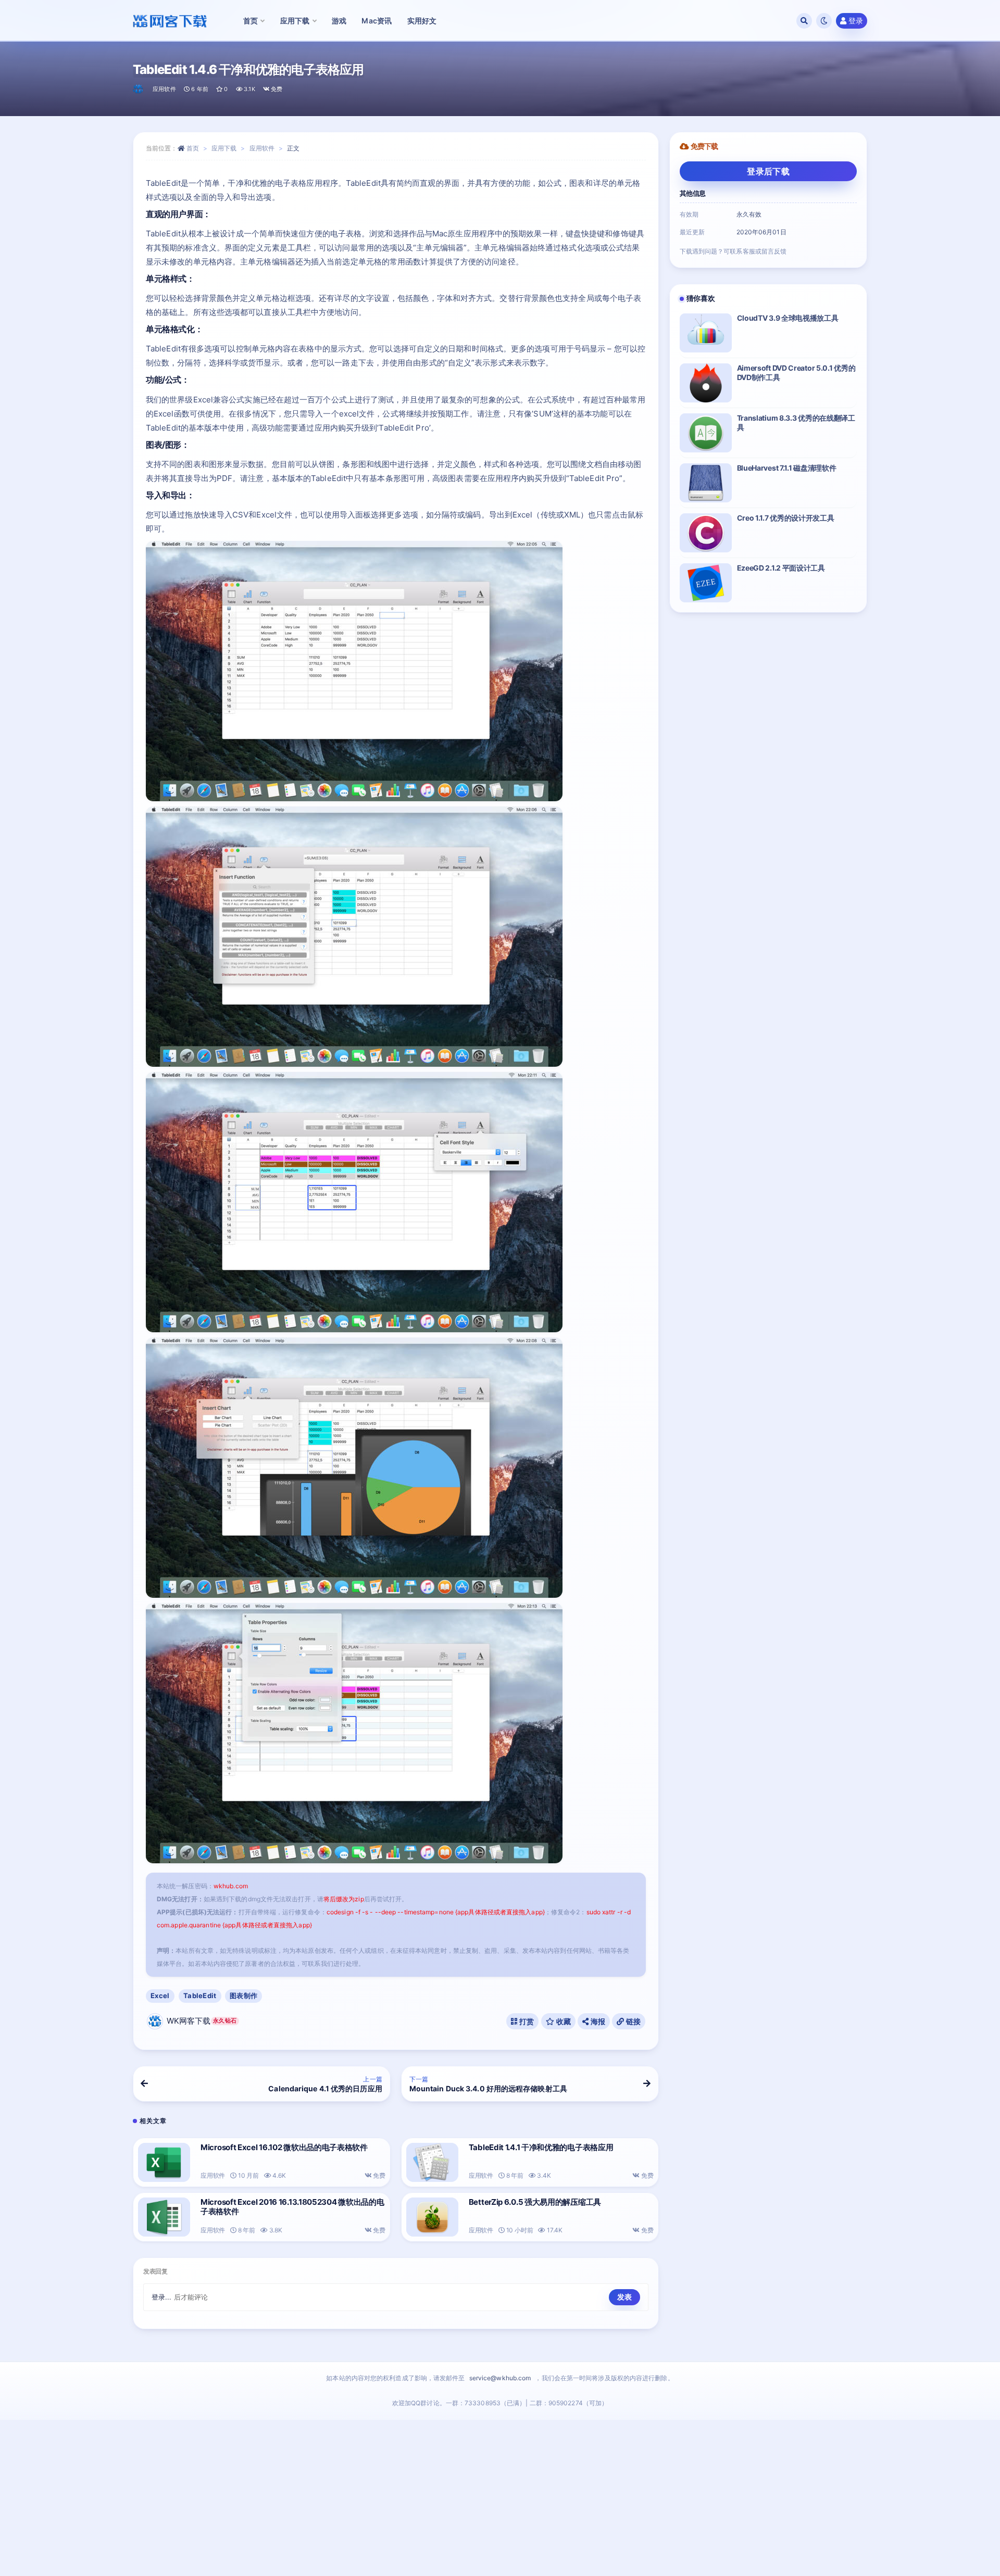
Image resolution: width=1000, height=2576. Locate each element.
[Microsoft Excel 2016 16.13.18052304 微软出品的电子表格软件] (164, 2217)
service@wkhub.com (500, 2378)
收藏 (562, 2021)
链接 (633, 2021)
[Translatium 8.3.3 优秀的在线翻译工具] (706, 433)
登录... (162, 2297)
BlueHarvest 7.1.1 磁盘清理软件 (787, 468)
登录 (856, 21)
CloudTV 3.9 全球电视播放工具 (788, 318)
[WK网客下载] (139, 89)
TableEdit (200, 1996)
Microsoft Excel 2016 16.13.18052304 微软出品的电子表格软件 (292, 2207)
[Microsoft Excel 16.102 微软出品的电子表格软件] (164, 2162)
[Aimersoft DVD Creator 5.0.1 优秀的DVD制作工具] (706, 383)
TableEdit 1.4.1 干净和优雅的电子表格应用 (541, 2147)
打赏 (526, 2021)
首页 (193, 148)
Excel (160, 1996)
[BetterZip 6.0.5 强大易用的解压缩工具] (432, 2217)
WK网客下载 (202, 2021)
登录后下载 (768, 171)
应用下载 (224, 148)
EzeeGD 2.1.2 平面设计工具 (781, 568)
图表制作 (243, 1996)
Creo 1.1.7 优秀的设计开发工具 (786, 518)
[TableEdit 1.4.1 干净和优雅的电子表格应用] (432, 2162)
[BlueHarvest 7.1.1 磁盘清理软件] (706, 483)
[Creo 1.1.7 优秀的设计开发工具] (706, 533)
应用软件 (164, 89)
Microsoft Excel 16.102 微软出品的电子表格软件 (284, 2147)
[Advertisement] (500, 2498)
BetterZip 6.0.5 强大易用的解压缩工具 (535, 2202)
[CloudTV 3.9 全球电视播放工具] (706, 333)
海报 (597, 2021)
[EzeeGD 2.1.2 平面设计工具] (706, 583)
